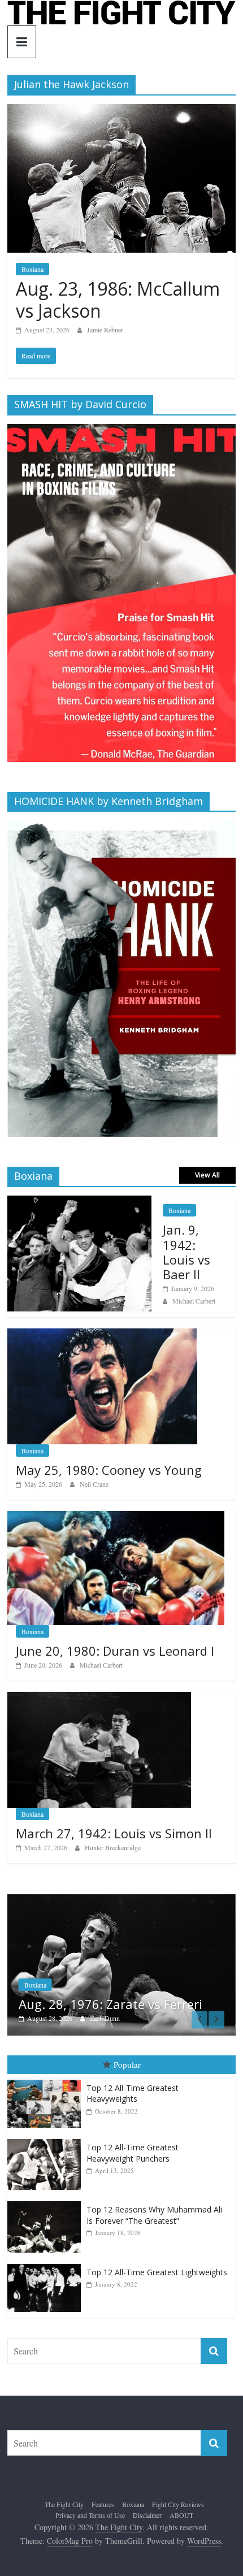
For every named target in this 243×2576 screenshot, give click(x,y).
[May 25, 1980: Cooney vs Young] (102, 1334)
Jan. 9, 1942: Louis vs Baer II (186, 1252)
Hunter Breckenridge (113, 1847)
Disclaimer (147, 2516)
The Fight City (64, 2504)
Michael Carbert (194, 1301)
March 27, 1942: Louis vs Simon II (114, 1833)
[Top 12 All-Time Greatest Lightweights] (47, 2264)
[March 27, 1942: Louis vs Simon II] (99, 1698)
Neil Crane (94, 1484)
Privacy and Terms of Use (90, 2516)
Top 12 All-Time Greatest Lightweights (157, 2272)
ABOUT (181, 2516)
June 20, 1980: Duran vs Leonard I (115, 1651)
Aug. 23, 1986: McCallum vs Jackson (118, 299)
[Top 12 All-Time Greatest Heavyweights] (47, 2080)
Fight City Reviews (178, 2504)
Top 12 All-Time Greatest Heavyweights (133, 2094)
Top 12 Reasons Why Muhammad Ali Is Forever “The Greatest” (154, 2216)
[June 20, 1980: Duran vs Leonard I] (116, 1517)
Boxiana (32, 269)
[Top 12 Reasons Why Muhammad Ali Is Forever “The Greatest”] (47, 2202)
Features (67, 1985)
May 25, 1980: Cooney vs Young (109, 1470)
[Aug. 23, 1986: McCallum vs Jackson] (121, 111)
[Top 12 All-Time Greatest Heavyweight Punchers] (47, 2140)
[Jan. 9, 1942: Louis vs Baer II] (79, 1202)
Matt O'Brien (139, 2018)
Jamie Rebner (105, 330)
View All (207, 1175)
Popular (127, 2065)
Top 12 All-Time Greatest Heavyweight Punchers (133, 2153)
